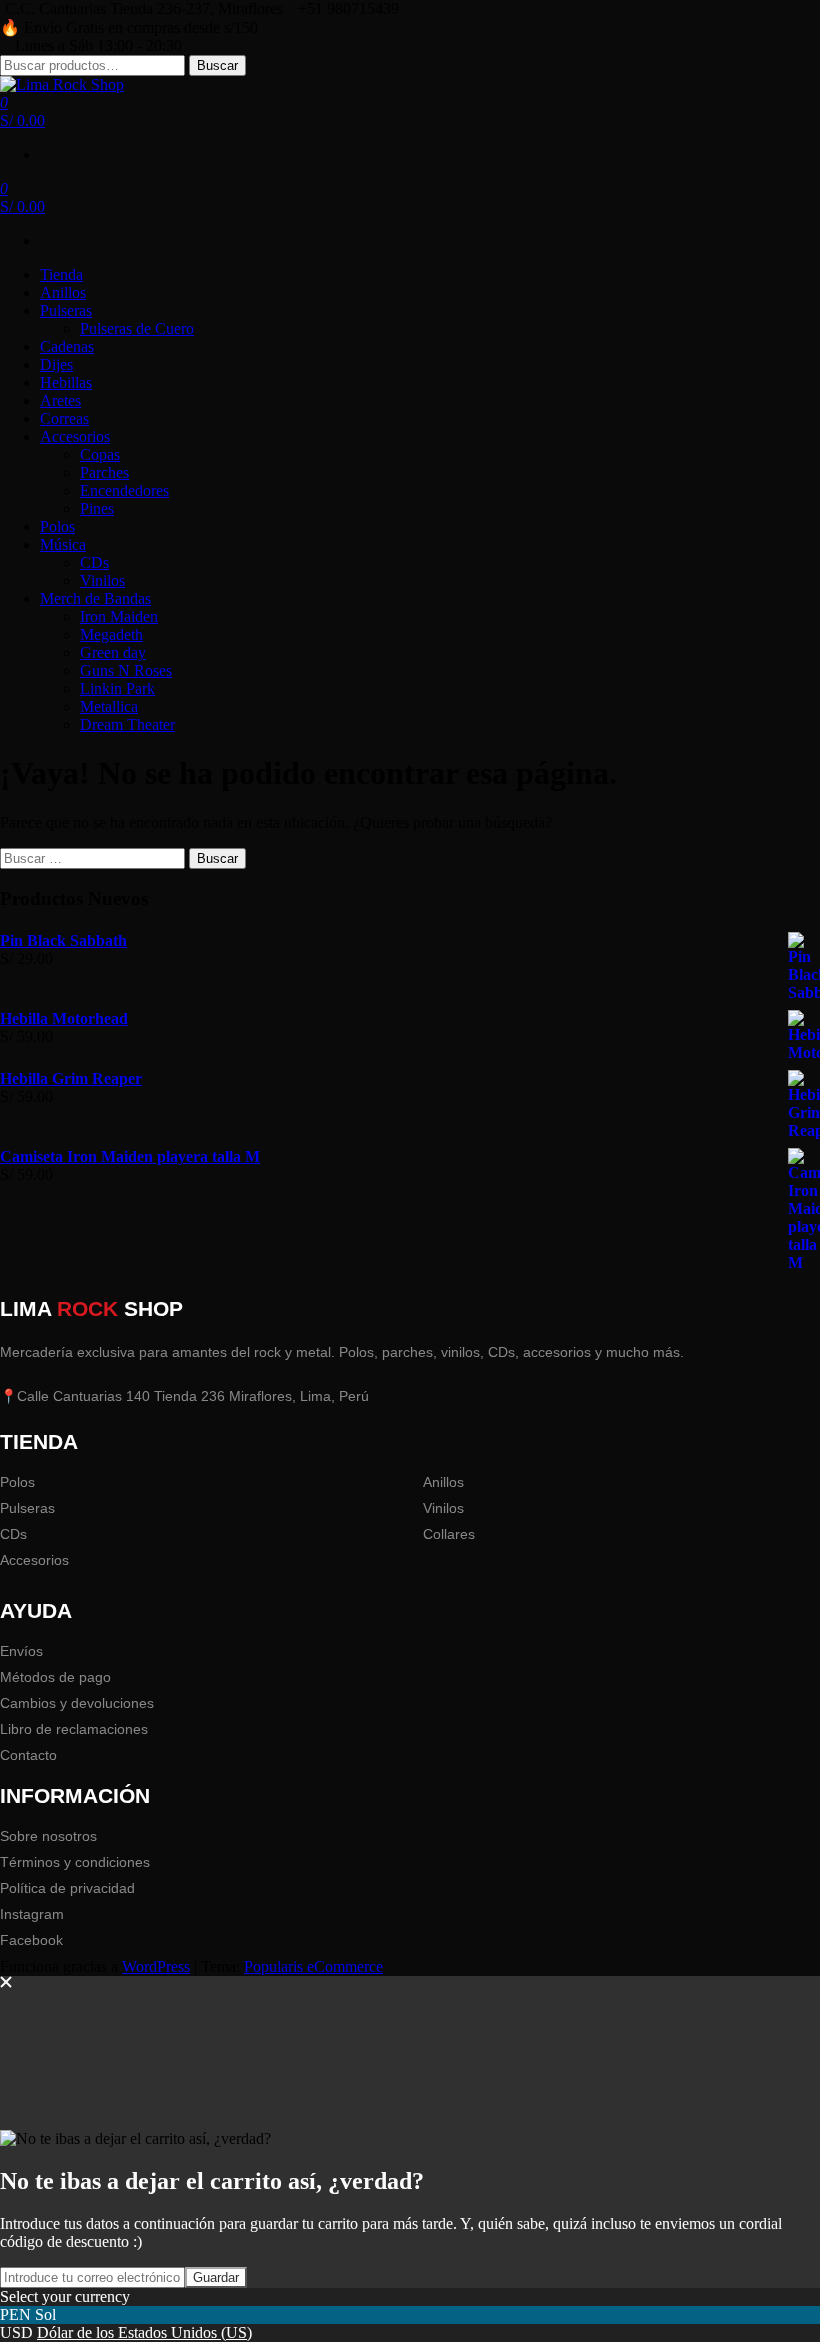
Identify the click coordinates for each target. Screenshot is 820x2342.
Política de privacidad (67, 1888)
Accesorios (34, 1560)
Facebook (31, 1940)
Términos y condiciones (75, 1862)
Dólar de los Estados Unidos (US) (144, 2332)
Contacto (28, 1755)
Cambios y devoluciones (77, 1703)
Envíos (21, 1651)
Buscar (217, 65)
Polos (17, 1482)
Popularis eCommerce (313, 1966)
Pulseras (27, 1508)
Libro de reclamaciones (74, 1729)
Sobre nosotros (48, 1836)
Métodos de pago (55, 1677)
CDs (13, 1534)
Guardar (216, 2277)
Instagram (32, 1914)
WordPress (156, 1966)
